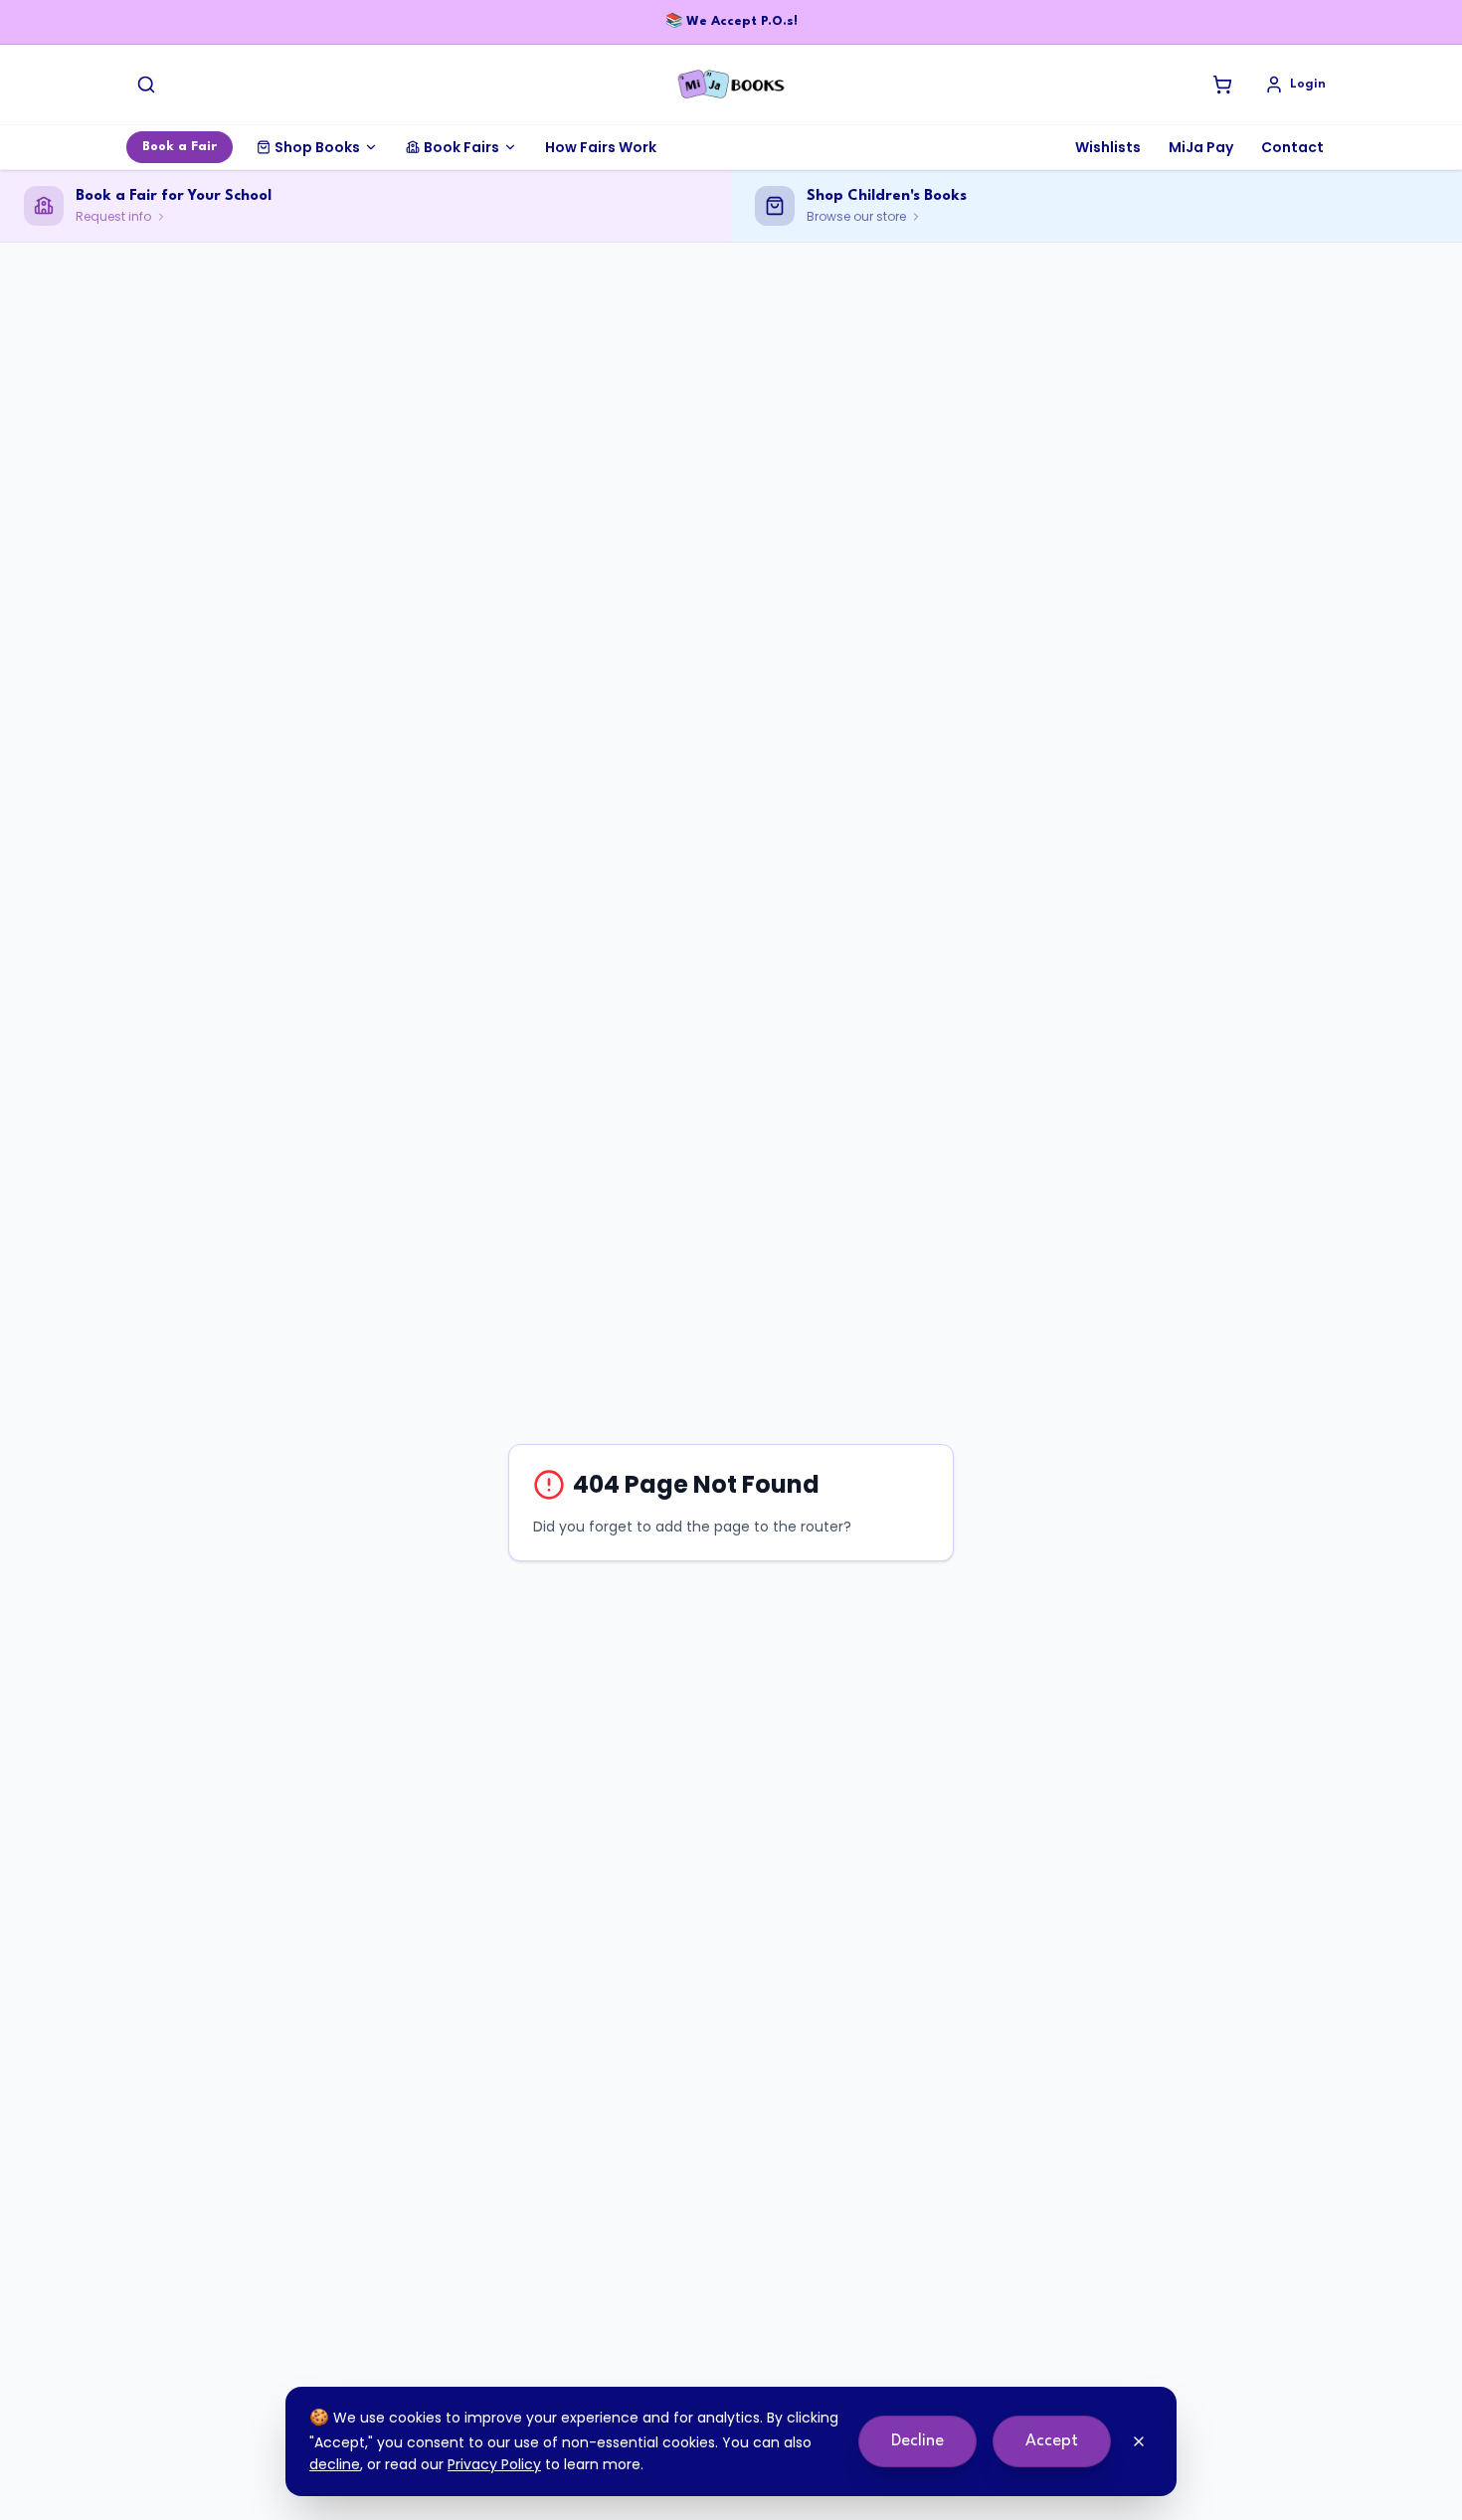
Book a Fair (180, 147)
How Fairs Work (601, 147)
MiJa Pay (1201, 147)
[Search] (146, 85)
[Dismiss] (1139, 2441)
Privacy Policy (494, 2464)
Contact (1292, 147)
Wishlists (1108, 147)
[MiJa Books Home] (731, 85)
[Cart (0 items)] (1222, 85)
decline (335, 2464)
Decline (917, 2441)
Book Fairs (461, 147)
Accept (1052, 2441)
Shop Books (317, 147)
